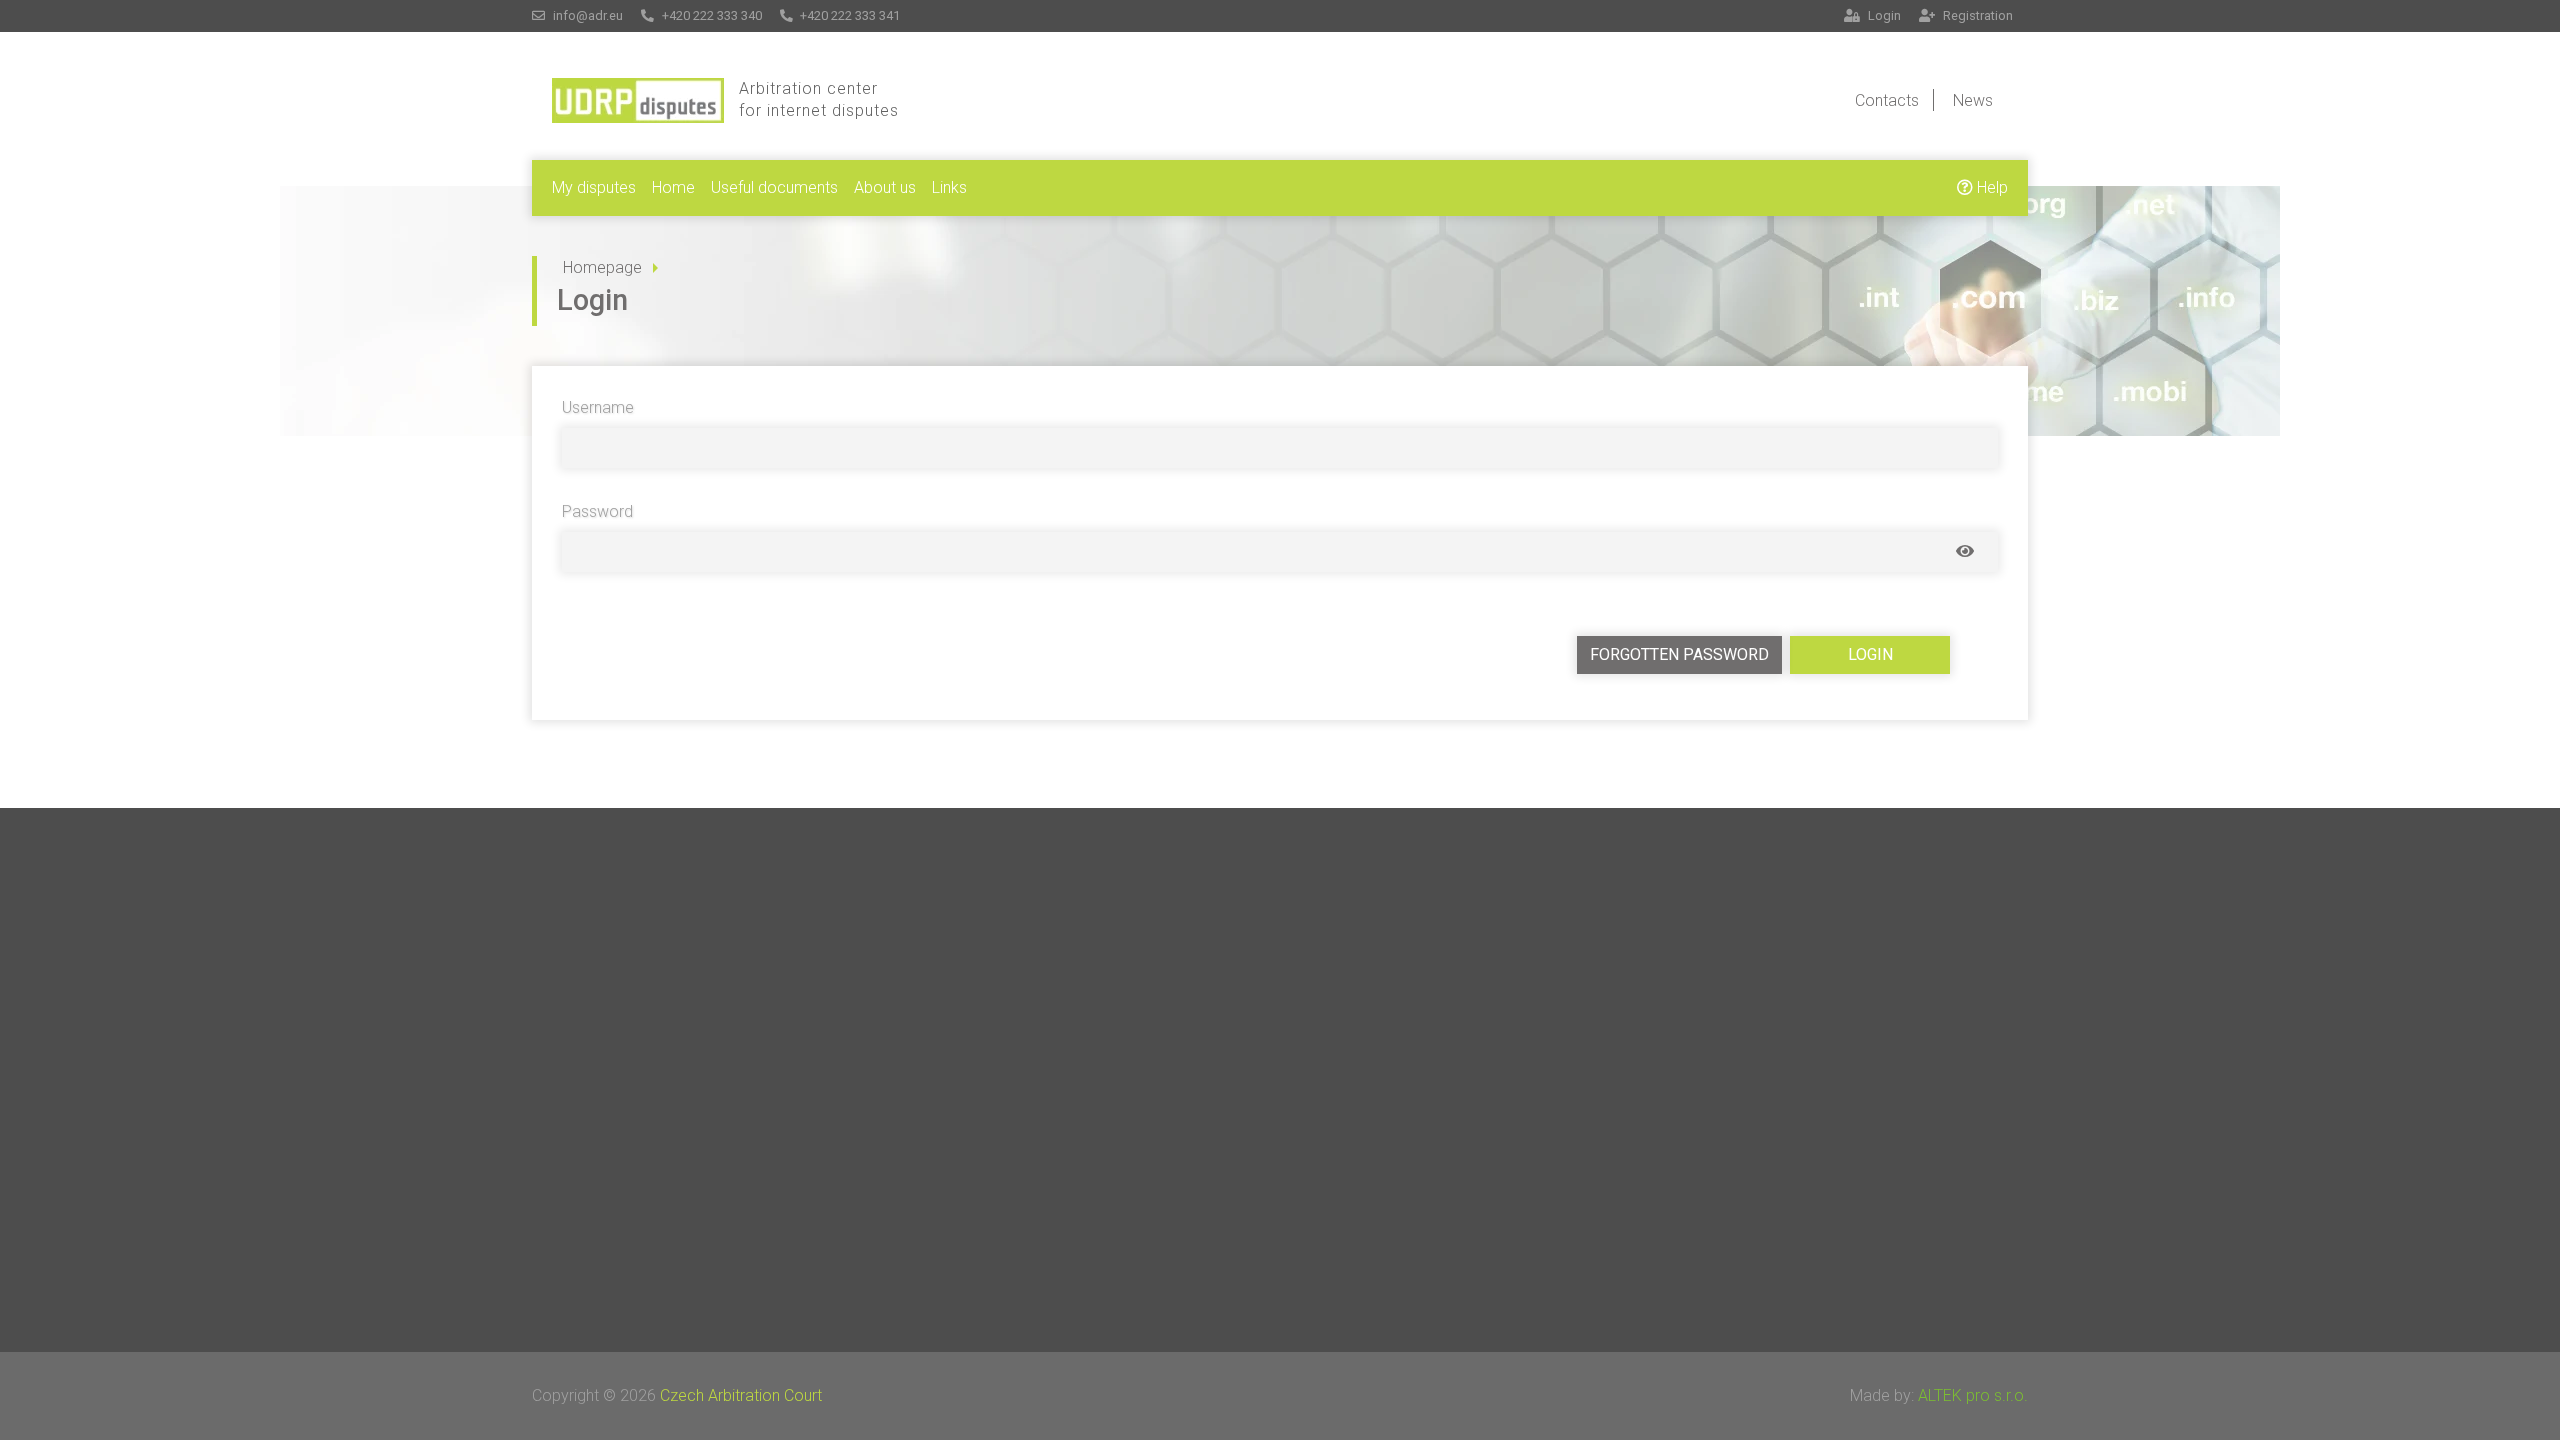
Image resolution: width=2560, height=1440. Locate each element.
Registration (1976, 15)
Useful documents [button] (774, 187)
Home (673, 187)
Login (1883, 15)
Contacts (1887, 100)
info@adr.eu (586, 15)
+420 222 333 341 (848, 15)
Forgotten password (1679, 654)
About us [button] (885, 187)
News (1973, 100)
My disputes (594, 187)
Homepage (602, 267)
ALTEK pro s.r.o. (1973, 1395)
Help (1990, 187)
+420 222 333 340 (710, 15)
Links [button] (949, 187)
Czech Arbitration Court (741, 1395)
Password (597, 511)
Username (598, 407)
